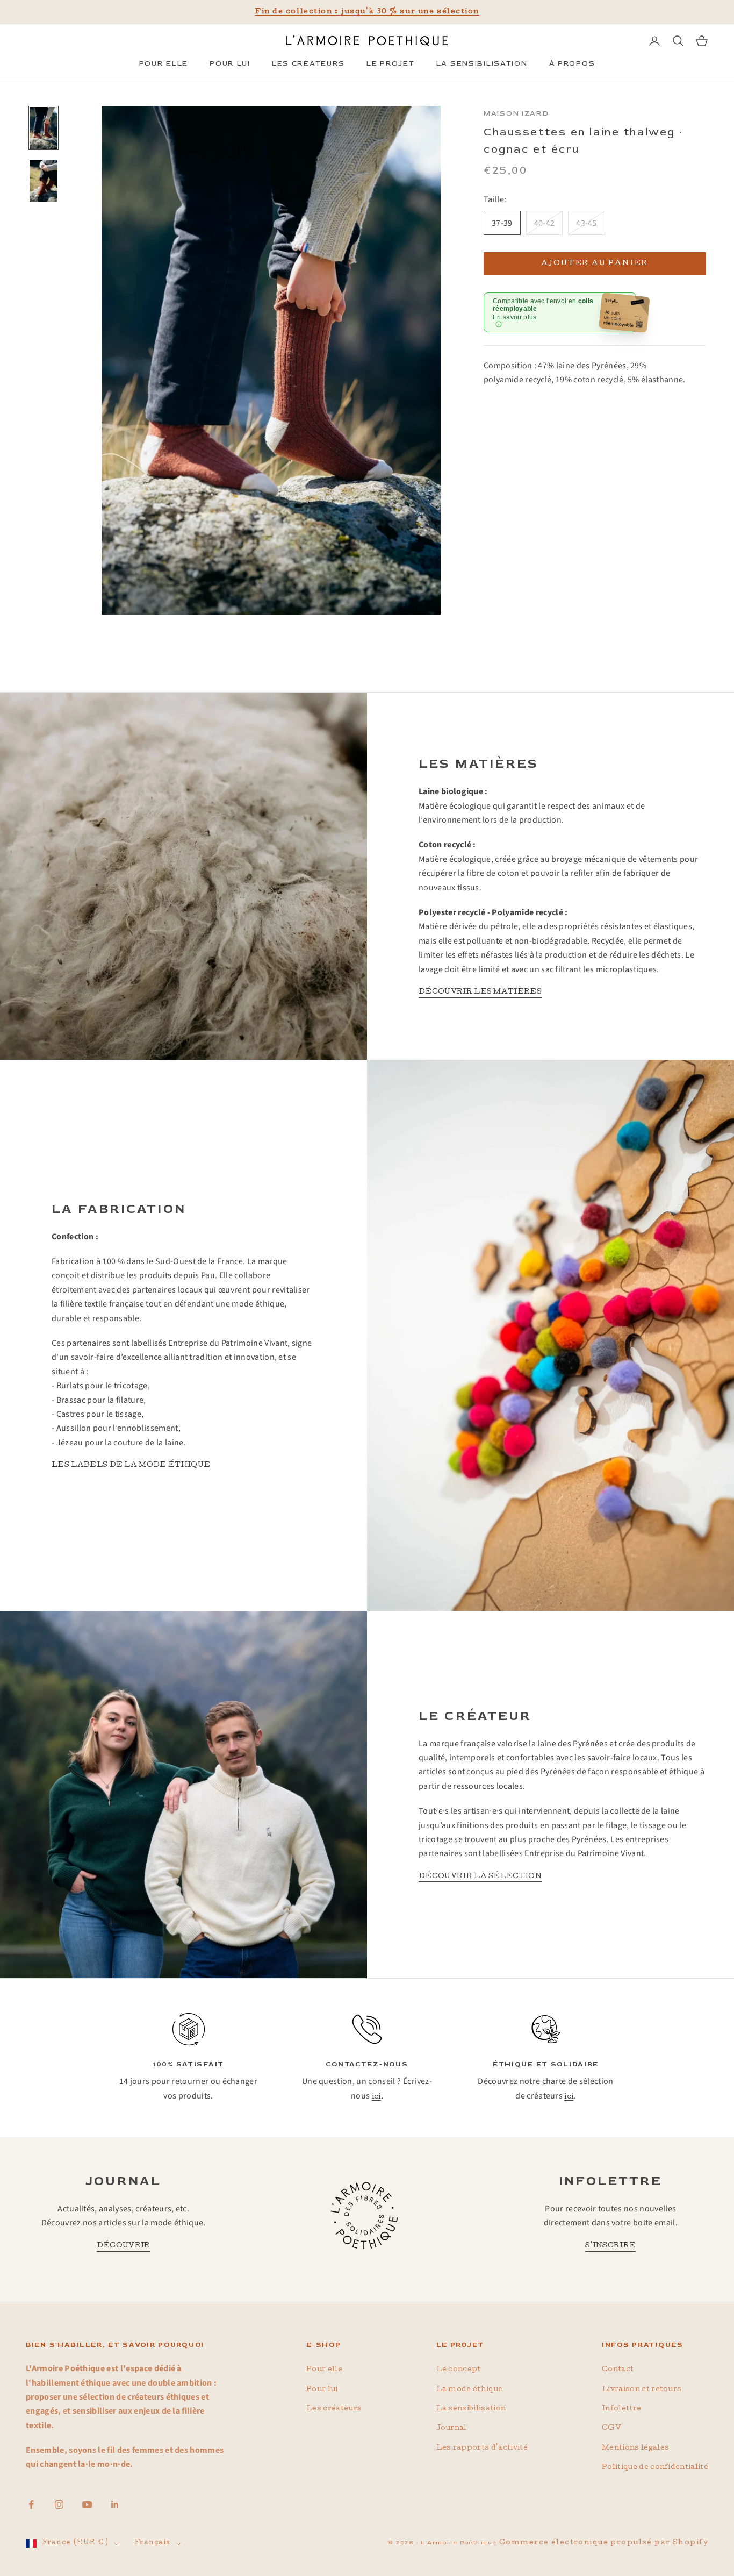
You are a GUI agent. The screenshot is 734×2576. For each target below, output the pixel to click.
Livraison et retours (642, 2390)
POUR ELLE (164, 63)
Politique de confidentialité (655, 2468)
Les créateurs (334, 2409)
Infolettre (621, 2409)
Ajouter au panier (595, 264)
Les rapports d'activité (482, 2448)
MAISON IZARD (516, 113)
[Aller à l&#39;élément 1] (44, 128)
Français (152, 2543)
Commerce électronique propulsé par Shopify (604, 2543)
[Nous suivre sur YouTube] (87, 2504)
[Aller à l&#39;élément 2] (44, 181)
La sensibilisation (471, 2409)
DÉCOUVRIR (124, 2246)
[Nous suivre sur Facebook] (31, 2504)
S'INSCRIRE (610, 2246)
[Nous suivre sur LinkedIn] (115, 2504)
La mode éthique (470, 2390)
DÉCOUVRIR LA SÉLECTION (480, 1877)
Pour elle (324, 2370)
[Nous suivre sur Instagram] (59, 2504)
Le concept (459, 2370)
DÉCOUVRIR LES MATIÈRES (480, 992)
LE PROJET (390, 63)
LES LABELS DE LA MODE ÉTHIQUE (131, 1465)
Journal (452, 2428)
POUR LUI (230, 63)
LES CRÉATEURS (308, 63)
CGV (611, 2428)
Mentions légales (635, 2448)
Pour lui (322, 2390)
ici (376, 2097)
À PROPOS (572, 63)
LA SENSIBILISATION (482, 63)
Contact (618, 2370)
